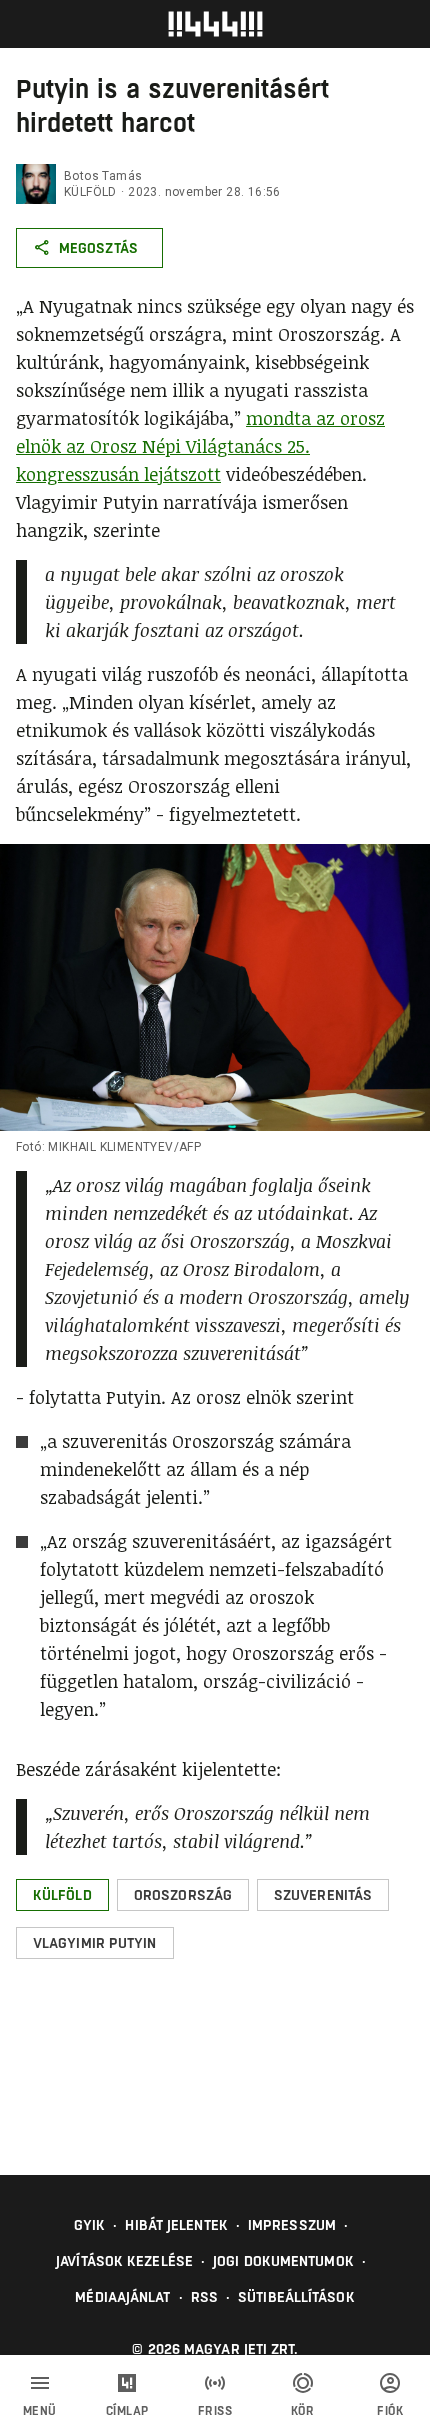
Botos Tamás (103, 176)
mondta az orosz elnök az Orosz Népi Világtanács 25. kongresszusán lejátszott (200, 446)
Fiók (390, 2411)
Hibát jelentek (176, 2225)
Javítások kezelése (124, 2261)
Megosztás (98, 248)
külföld (90, 192)
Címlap (127, 2411)
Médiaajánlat (122, 2297)
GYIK (89, 2225)
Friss (215, 2411)
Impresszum (292, 2225)
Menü (40, 2411)
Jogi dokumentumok (283, 2261)
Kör (303, 2411)
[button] (62, 1895)
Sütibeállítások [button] (296, 2297)
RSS (204, 2297)
